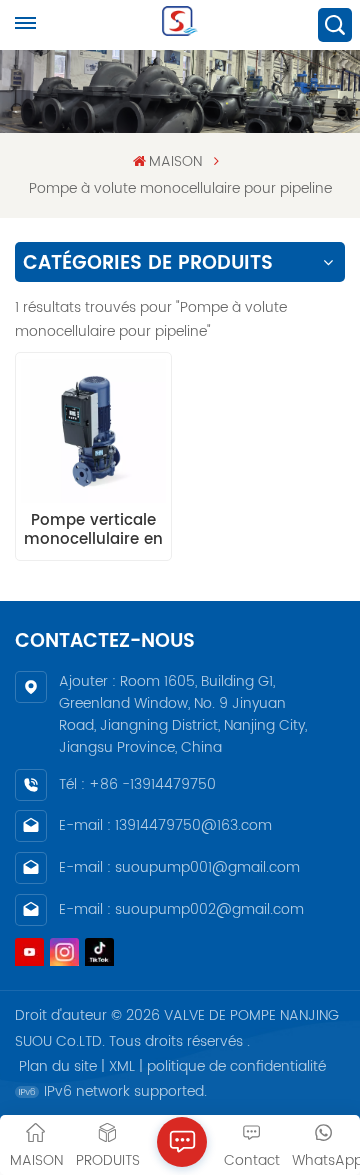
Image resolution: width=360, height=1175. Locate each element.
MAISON (175, 161)
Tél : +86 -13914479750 (137, 784)
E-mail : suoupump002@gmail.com (181, 909)
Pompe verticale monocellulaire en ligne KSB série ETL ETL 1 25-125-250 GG (93, 530)
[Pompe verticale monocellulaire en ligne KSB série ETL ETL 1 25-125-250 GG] (93, 431)
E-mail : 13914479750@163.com (165, 825)
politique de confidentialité (236, 1066)
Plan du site (58, 1066)
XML (122, 1066)
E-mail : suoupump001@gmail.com (179, 867)
